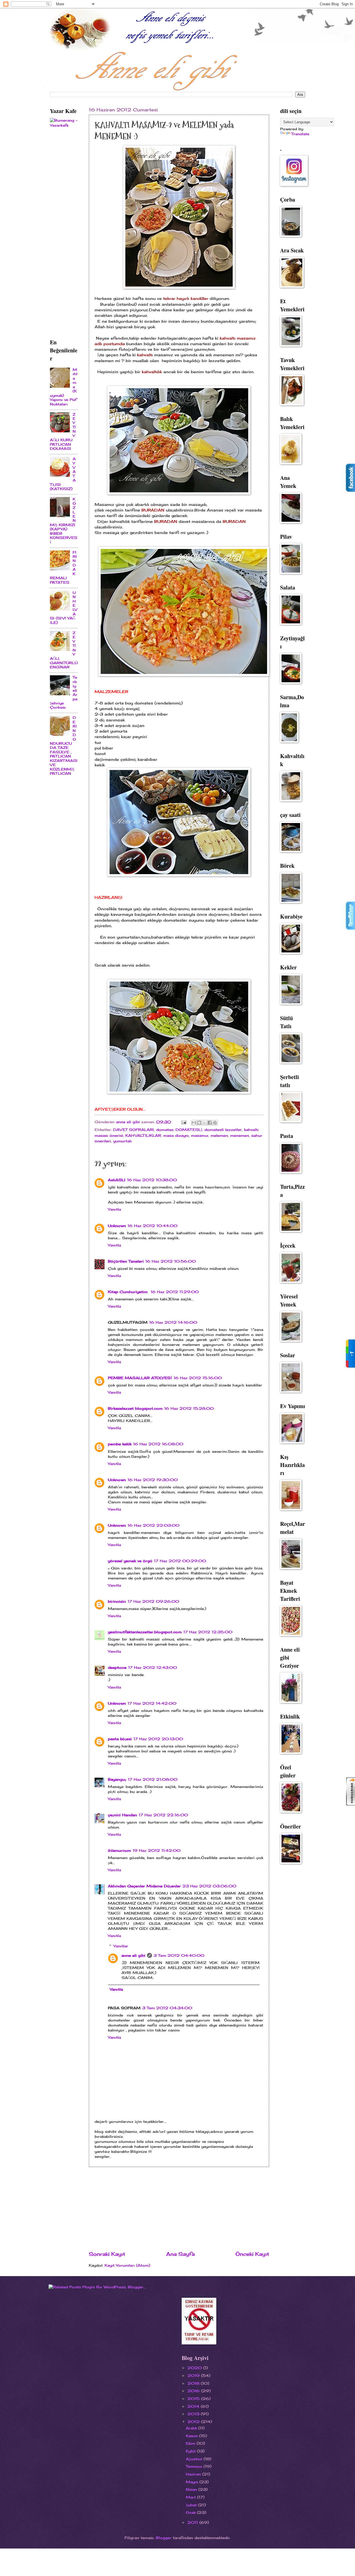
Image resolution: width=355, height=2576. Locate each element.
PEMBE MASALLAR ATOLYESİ (140, 1378)
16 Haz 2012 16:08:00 (158, 1444)
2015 (194, 2399)
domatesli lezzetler (223, 1130)
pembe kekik (120, 1444)
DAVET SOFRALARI (134, 1130)
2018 (194, 2383)
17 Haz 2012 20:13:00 (158, 1739)
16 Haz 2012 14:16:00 (173, 1322)
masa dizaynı (176, 1135)
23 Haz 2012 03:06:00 (209, 1886)
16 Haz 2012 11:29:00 (175, 1292)
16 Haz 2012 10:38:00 (152, 1180)
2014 (194, 2406)
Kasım (192, 2436)
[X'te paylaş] (204, 1123)
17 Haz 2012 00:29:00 (180, 1561)
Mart (192, 2497)
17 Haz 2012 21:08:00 (153, 1779)
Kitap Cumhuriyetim (128, 1292)
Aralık (192, 2428)
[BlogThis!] (199, 1123)
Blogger (164, 2538)
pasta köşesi (120, 1739)
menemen (240, 1135)
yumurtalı (122, 1141)
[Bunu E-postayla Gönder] (194, 1123)
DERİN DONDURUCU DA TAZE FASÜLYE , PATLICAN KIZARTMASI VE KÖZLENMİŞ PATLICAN (64, 745)
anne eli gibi (133, 1955)
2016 (194, 2391)
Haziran (194, 2474)
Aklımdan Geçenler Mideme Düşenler (144, 1886)
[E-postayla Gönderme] (184, 1122)
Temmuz (195, 2466)
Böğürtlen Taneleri (126, 1261)
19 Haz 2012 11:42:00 (157, 1850)
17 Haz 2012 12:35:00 (208, 1632)
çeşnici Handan (122, 1815)
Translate (300, 134)
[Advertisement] (179, 2209)
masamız (200, 1135)
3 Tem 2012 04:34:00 (167, 2008)
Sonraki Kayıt (107, 2254)
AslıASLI (117, 1180)
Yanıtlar (121, 1946)
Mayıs (193, 2482)
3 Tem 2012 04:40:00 (179, 1955)
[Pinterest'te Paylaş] (215, 1123)
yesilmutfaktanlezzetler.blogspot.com (145, 1632)
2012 (194, 2422)
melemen (219, 1135)
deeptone (117, 1667)
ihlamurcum (119, 1850)
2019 (194, 2376)
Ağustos (195, 2459)
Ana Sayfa (180, 2254)
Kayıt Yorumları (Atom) (127, 2265)
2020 (195, 2368)
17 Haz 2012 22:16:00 (163, 1815)
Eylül (191, 2451)
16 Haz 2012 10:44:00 (153, 1226)
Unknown (117, 1226)
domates (165, 1130)
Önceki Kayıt (252, 2254)
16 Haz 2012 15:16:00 (198, 1378)
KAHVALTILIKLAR (143, 1135)
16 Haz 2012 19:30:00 (153, 1480)
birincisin (117, 1601)
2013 (194, 2414)
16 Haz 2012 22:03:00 (154, 1525)
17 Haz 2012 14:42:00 (152, 1703)
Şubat (192, 2505)
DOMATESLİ (189, 1130)
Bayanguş (117, 1779)
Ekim (191, 2443)
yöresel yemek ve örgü (130, 1561)
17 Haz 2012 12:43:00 (153, 1667)
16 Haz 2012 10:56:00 (171, 1261)
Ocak (191, 2512)
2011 (193, 2522)
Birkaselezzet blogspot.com (135, 1408)
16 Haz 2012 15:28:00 (189, 1408)
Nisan (192, 2489)
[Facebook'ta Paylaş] (210, 1123)
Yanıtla (114, 1209)
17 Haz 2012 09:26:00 (153, 1601)
